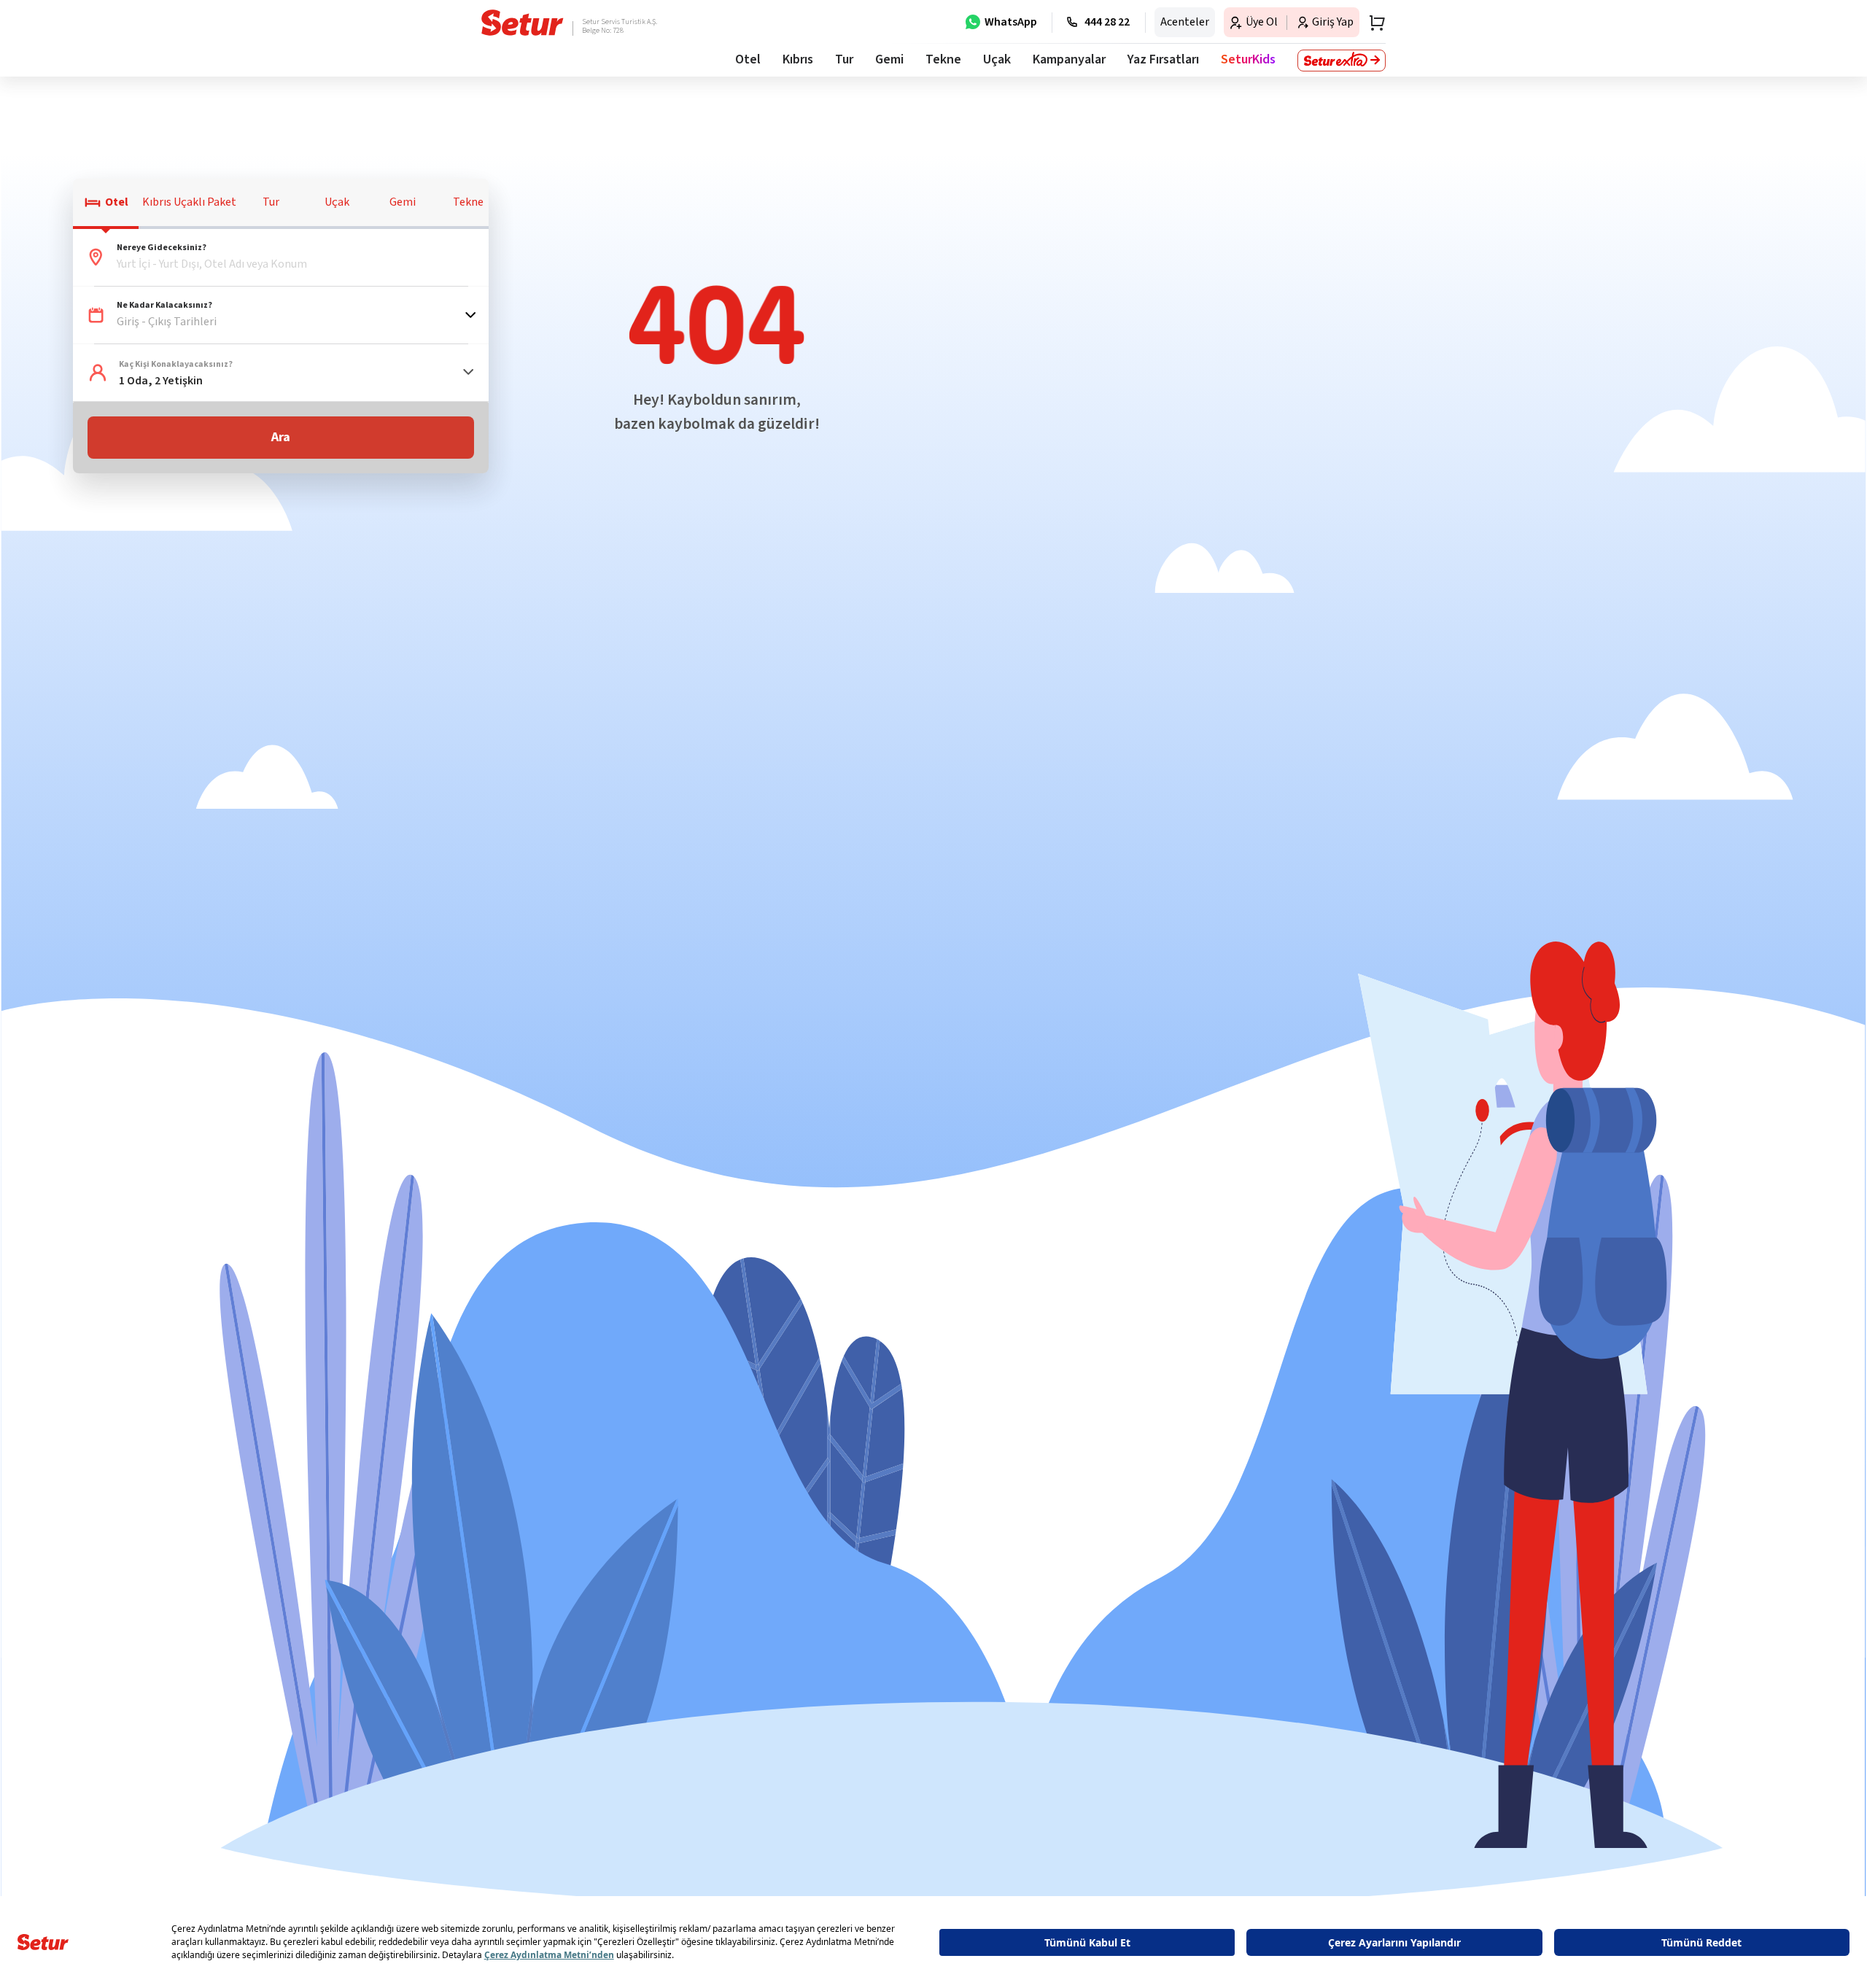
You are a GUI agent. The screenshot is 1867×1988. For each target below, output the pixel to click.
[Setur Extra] (1342, 61)
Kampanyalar (1069, 59)
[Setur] (523, 23)
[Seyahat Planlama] (1373, 23)
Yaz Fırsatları (1163, 59)
